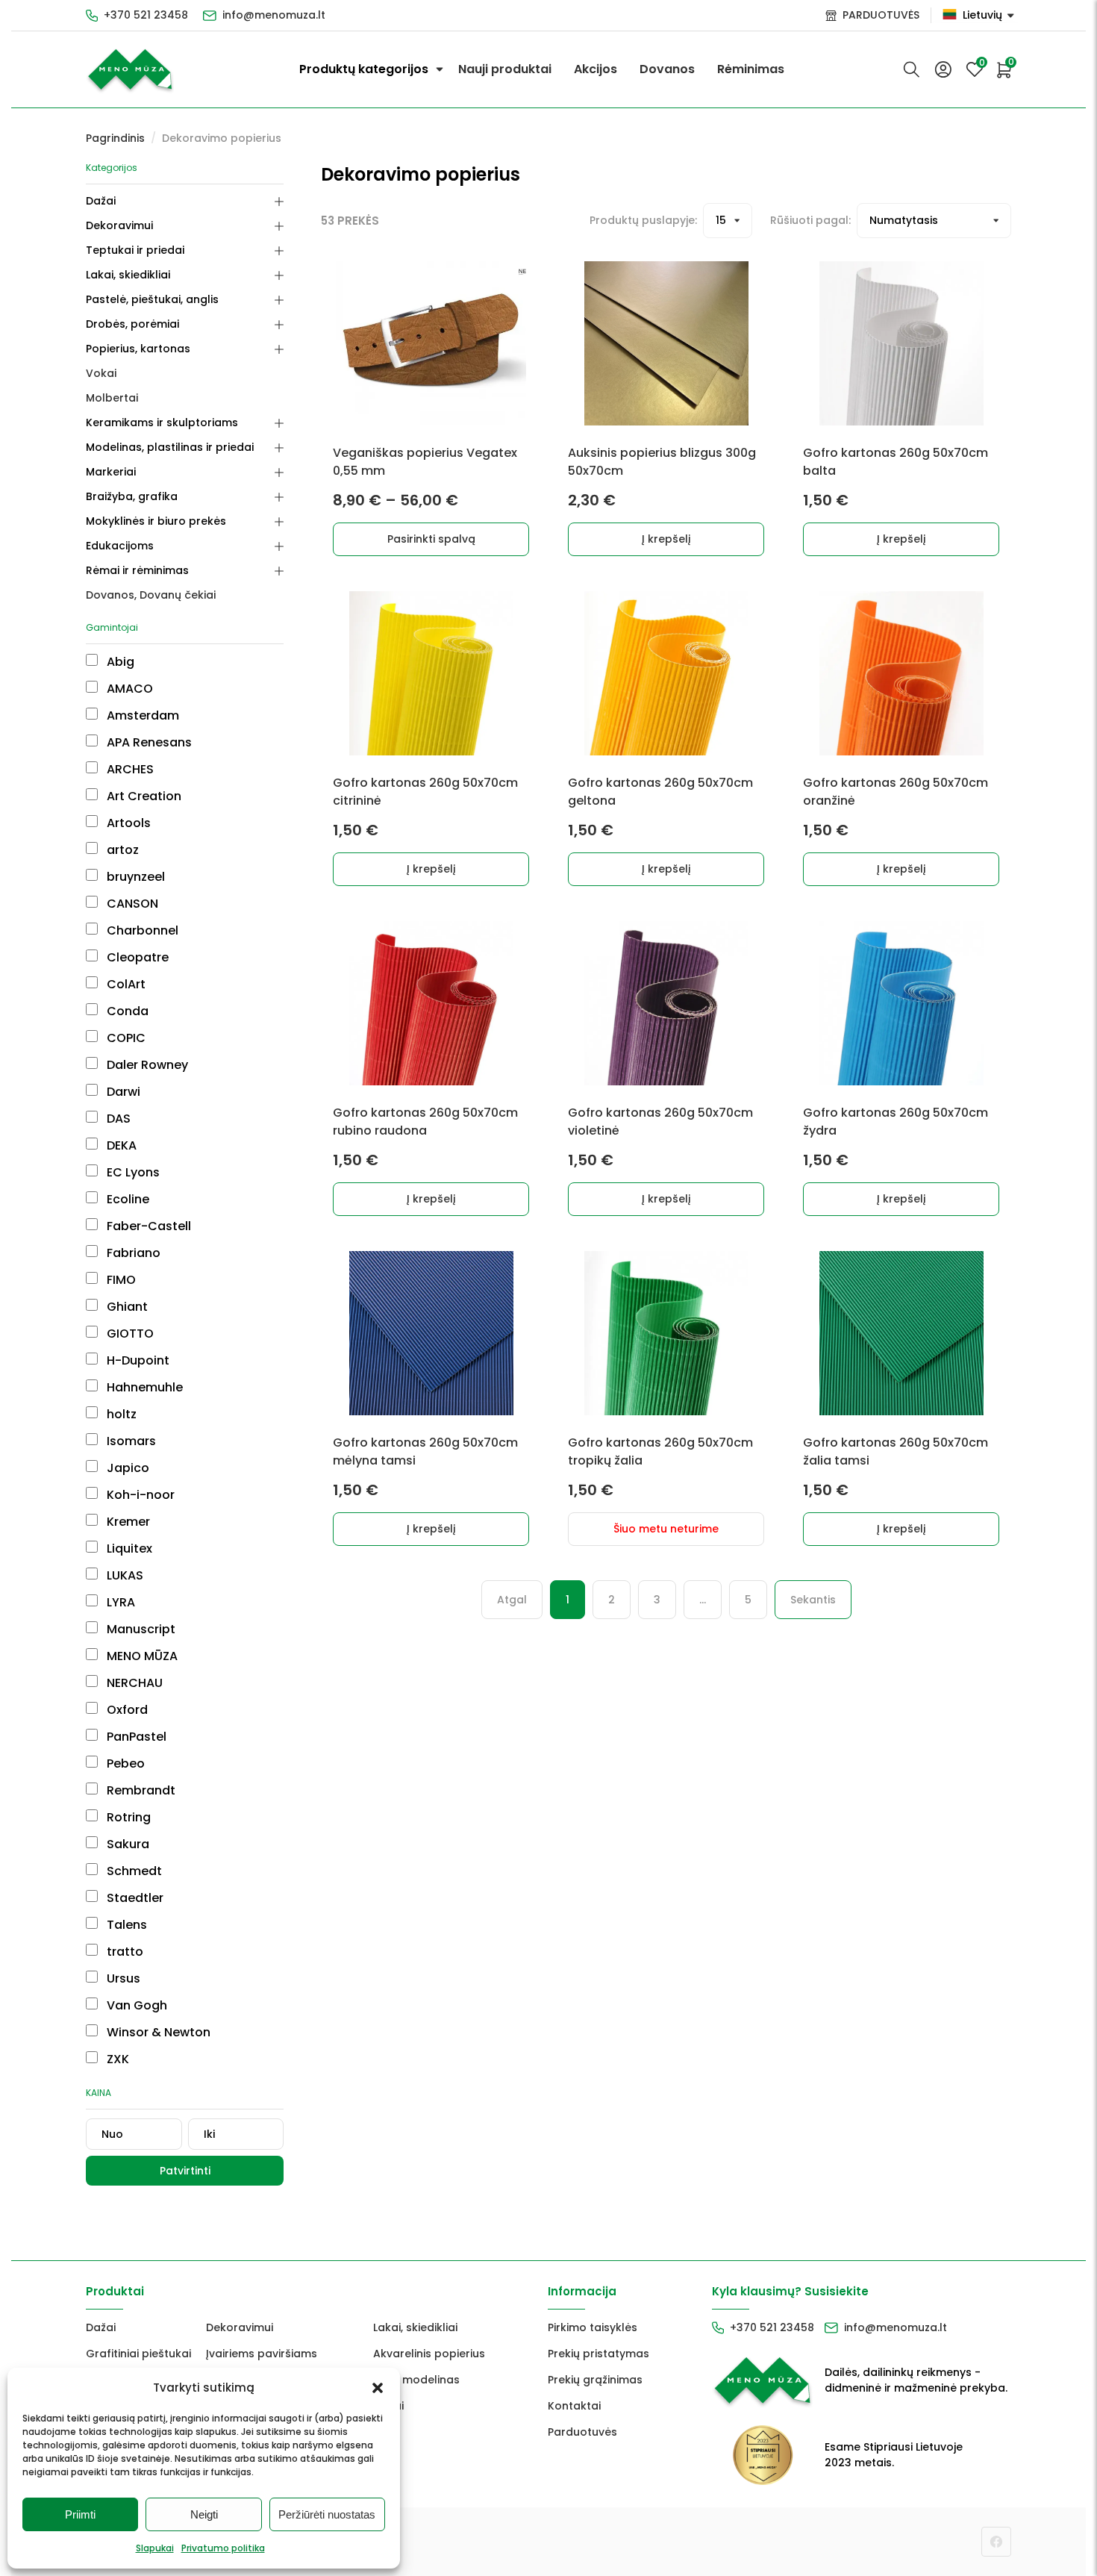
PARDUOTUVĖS (881, 15)
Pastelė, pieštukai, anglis (152, 299)
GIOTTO (129, 1334)
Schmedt (133, 1871)
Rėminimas (751, 69)
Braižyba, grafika (132, 496)
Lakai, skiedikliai (128, 275)
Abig (119, 662)
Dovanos (667, 69)
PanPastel (135, 1737)
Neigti (204, 2514)
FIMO (120, 1280)
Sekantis (813, 1600)
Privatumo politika (223, 2548)
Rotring (127, 1817)
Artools (127, 823)
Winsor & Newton (157, 2032)
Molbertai (112, 398)
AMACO (128, 689)
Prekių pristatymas (598, 2354)
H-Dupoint (137, 1360)
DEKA (120, 1145)
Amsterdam (141, 715)
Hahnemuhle (143, 1387)
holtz (120, 1414)
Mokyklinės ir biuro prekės (156, 521)
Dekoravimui (119, 225)
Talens (125, 1925)
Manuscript (140, 1629)
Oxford (126, 1710)
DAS (117, 1119)
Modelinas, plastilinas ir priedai (170, 447)
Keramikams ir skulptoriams (162, 422)
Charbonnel (141, 930)
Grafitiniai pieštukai (138, 2354)
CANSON (131, 904)
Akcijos (596, 69)
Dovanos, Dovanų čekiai (151, 595)
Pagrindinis (115, 138)
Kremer (127, 1522)
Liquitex (128, 1549)
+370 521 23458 (146, 15)
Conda (126, 1011)
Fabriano (132, 1253)
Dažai (101, 201)
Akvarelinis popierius (429, 2354)
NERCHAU (133, 1683)
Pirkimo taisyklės (593, 2327)
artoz (121, 850)
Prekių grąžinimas (595, 2380)
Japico (126, 1468)
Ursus (122, 1978)
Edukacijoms (120, 546)
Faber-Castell (147, 1226)
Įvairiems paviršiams (262, 2354)
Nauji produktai (505, 69)
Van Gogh (135, 2005)
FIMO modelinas (416, 2380)
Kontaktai (574, 2406)
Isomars (130, 1441)
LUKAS (124, 1575)
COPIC (125, 1038)
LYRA (119, 1602)
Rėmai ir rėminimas (137, 570)
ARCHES (129, 769)
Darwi (122, 1092)
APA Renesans (148, 742)
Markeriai (111, 472)
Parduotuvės (582, 2432)
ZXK (116, 2059)
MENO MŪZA (141, 1656)
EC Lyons (132, 1172)
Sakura (126, 1844)
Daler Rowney (146, 1065)
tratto (124, 1952)
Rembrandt (140, 1790)
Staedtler (134, 1898)
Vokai (101, 373)
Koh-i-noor (139, 1495)
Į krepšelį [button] (666, 539)
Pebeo (124, 1763)
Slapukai (155, 2548)
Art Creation (143, 796)
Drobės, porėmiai (132, 324)
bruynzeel (134, 877)
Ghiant (126, 1307)
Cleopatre (136, 957)
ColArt (125, 984)
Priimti (80, 2514)
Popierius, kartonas (138, 349)
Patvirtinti (185, 2171)
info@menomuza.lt (274, 15)
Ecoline (126, 1199)
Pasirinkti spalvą (431, 539)
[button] (378, 2388)
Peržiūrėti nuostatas (327, 2514)
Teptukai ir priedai (135, 250)
